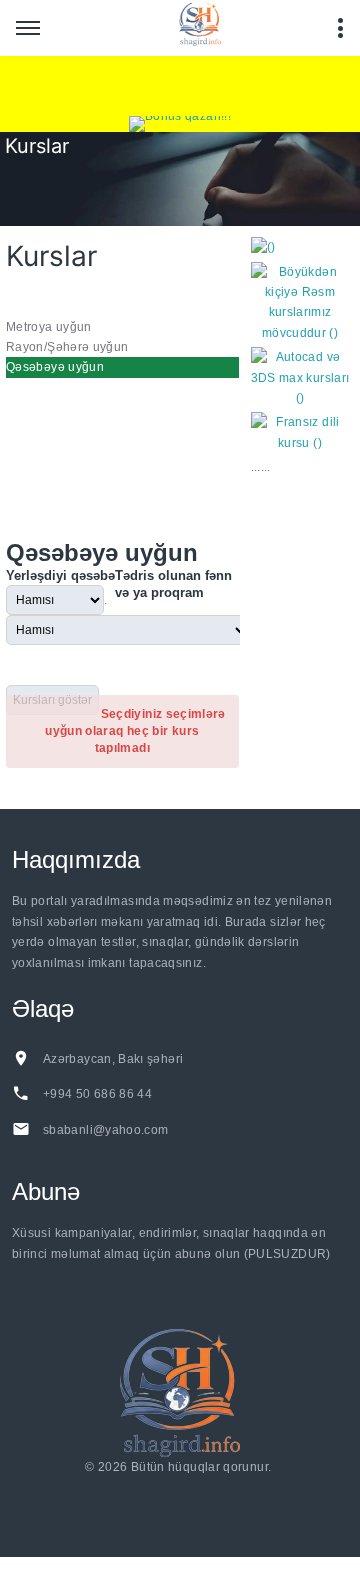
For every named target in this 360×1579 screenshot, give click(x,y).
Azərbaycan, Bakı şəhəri (113, 1059)
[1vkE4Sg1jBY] (180, 124)
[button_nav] (28, 28)
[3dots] (340, 28)
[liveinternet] (183, 1492)
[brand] (180, 1392)
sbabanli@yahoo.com (105, 1130)
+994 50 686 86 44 (97, 1094)
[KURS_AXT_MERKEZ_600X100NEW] (180, 86)
